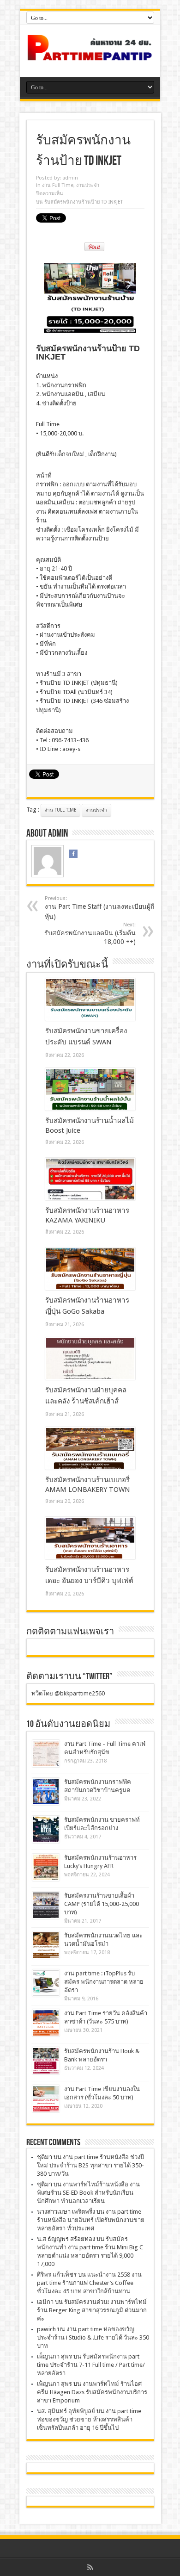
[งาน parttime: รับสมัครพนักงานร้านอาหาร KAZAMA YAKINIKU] (90, 1179)
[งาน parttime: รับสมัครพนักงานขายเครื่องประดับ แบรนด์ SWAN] (90, 999)
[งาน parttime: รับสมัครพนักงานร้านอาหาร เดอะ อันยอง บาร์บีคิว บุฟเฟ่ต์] (90, 1538)
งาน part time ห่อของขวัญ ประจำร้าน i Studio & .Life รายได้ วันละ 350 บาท (93, 2337)
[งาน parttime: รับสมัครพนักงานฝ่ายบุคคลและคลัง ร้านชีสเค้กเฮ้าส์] (90, 1359)
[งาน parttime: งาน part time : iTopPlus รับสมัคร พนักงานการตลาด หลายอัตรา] (46, 1983)
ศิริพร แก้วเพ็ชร (57, 2275)
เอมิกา (45, 2302)
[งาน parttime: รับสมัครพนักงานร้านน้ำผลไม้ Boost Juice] (90, 1089)
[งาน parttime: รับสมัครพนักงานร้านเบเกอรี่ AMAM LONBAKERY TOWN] (90, 1448)
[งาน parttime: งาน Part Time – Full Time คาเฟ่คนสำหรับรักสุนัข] (46, 1754)
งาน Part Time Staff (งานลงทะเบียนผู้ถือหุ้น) (101, 908)
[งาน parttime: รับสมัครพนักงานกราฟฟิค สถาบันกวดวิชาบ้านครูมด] (46, 1791)
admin (70, 178)
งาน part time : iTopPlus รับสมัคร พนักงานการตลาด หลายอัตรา (104, 1982)
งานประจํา (88, 185)
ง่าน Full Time (60, 810)
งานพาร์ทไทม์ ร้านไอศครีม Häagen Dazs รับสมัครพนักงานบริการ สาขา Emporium (92, 2392)
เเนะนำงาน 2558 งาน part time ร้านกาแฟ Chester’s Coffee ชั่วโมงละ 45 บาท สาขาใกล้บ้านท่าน (89, 2283)
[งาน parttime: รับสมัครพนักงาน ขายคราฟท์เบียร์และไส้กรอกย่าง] (46, 1829)
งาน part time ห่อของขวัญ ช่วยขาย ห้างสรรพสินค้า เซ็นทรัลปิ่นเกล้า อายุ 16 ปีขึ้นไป (89, 2419)
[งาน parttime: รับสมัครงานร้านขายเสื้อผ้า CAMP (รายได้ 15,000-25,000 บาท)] (46, 1905)
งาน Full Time (58, 185)
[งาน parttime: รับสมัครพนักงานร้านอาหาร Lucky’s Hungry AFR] (46, 1867)
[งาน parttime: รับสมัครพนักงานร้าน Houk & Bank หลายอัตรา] (46, 2061)
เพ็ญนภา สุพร (54, 2356)
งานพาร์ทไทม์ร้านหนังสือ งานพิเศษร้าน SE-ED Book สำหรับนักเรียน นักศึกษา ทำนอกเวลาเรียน (88, 2193)
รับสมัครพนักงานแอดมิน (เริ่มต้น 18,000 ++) (90, 934)
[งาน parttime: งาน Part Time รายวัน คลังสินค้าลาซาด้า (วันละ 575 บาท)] (46, 2023)
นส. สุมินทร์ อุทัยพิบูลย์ (66, 2411)
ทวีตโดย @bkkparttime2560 (68, 1693)
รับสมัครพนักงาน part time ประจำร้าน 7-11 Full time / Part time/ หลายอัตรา (91, 2365)
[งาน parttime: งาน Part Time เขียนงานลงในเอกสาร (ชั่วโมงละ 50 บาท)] (46, 2099)
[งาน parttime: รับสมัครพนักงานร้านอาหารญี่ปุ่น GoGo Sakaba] (90, 1269)
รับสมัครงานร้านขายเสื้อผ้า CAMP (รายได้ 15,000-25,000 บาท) (102, 1904)
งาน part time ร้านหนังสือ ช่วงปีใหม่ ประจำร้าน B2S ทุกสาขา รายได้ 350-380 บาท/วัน (90, 2165)
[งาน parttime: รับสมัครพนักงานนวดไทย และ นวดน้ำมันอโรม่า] (46, 1945)
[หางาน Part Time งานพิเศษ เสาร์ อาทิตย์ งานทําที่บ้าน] (90, 54)
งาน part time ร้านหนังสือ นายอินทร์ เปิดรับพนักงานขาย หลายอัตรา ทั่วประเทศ (91, 2220)
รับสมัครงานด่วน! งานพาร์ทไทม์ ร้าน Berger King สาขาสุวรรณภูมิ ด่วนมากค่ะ (92, 2310)
